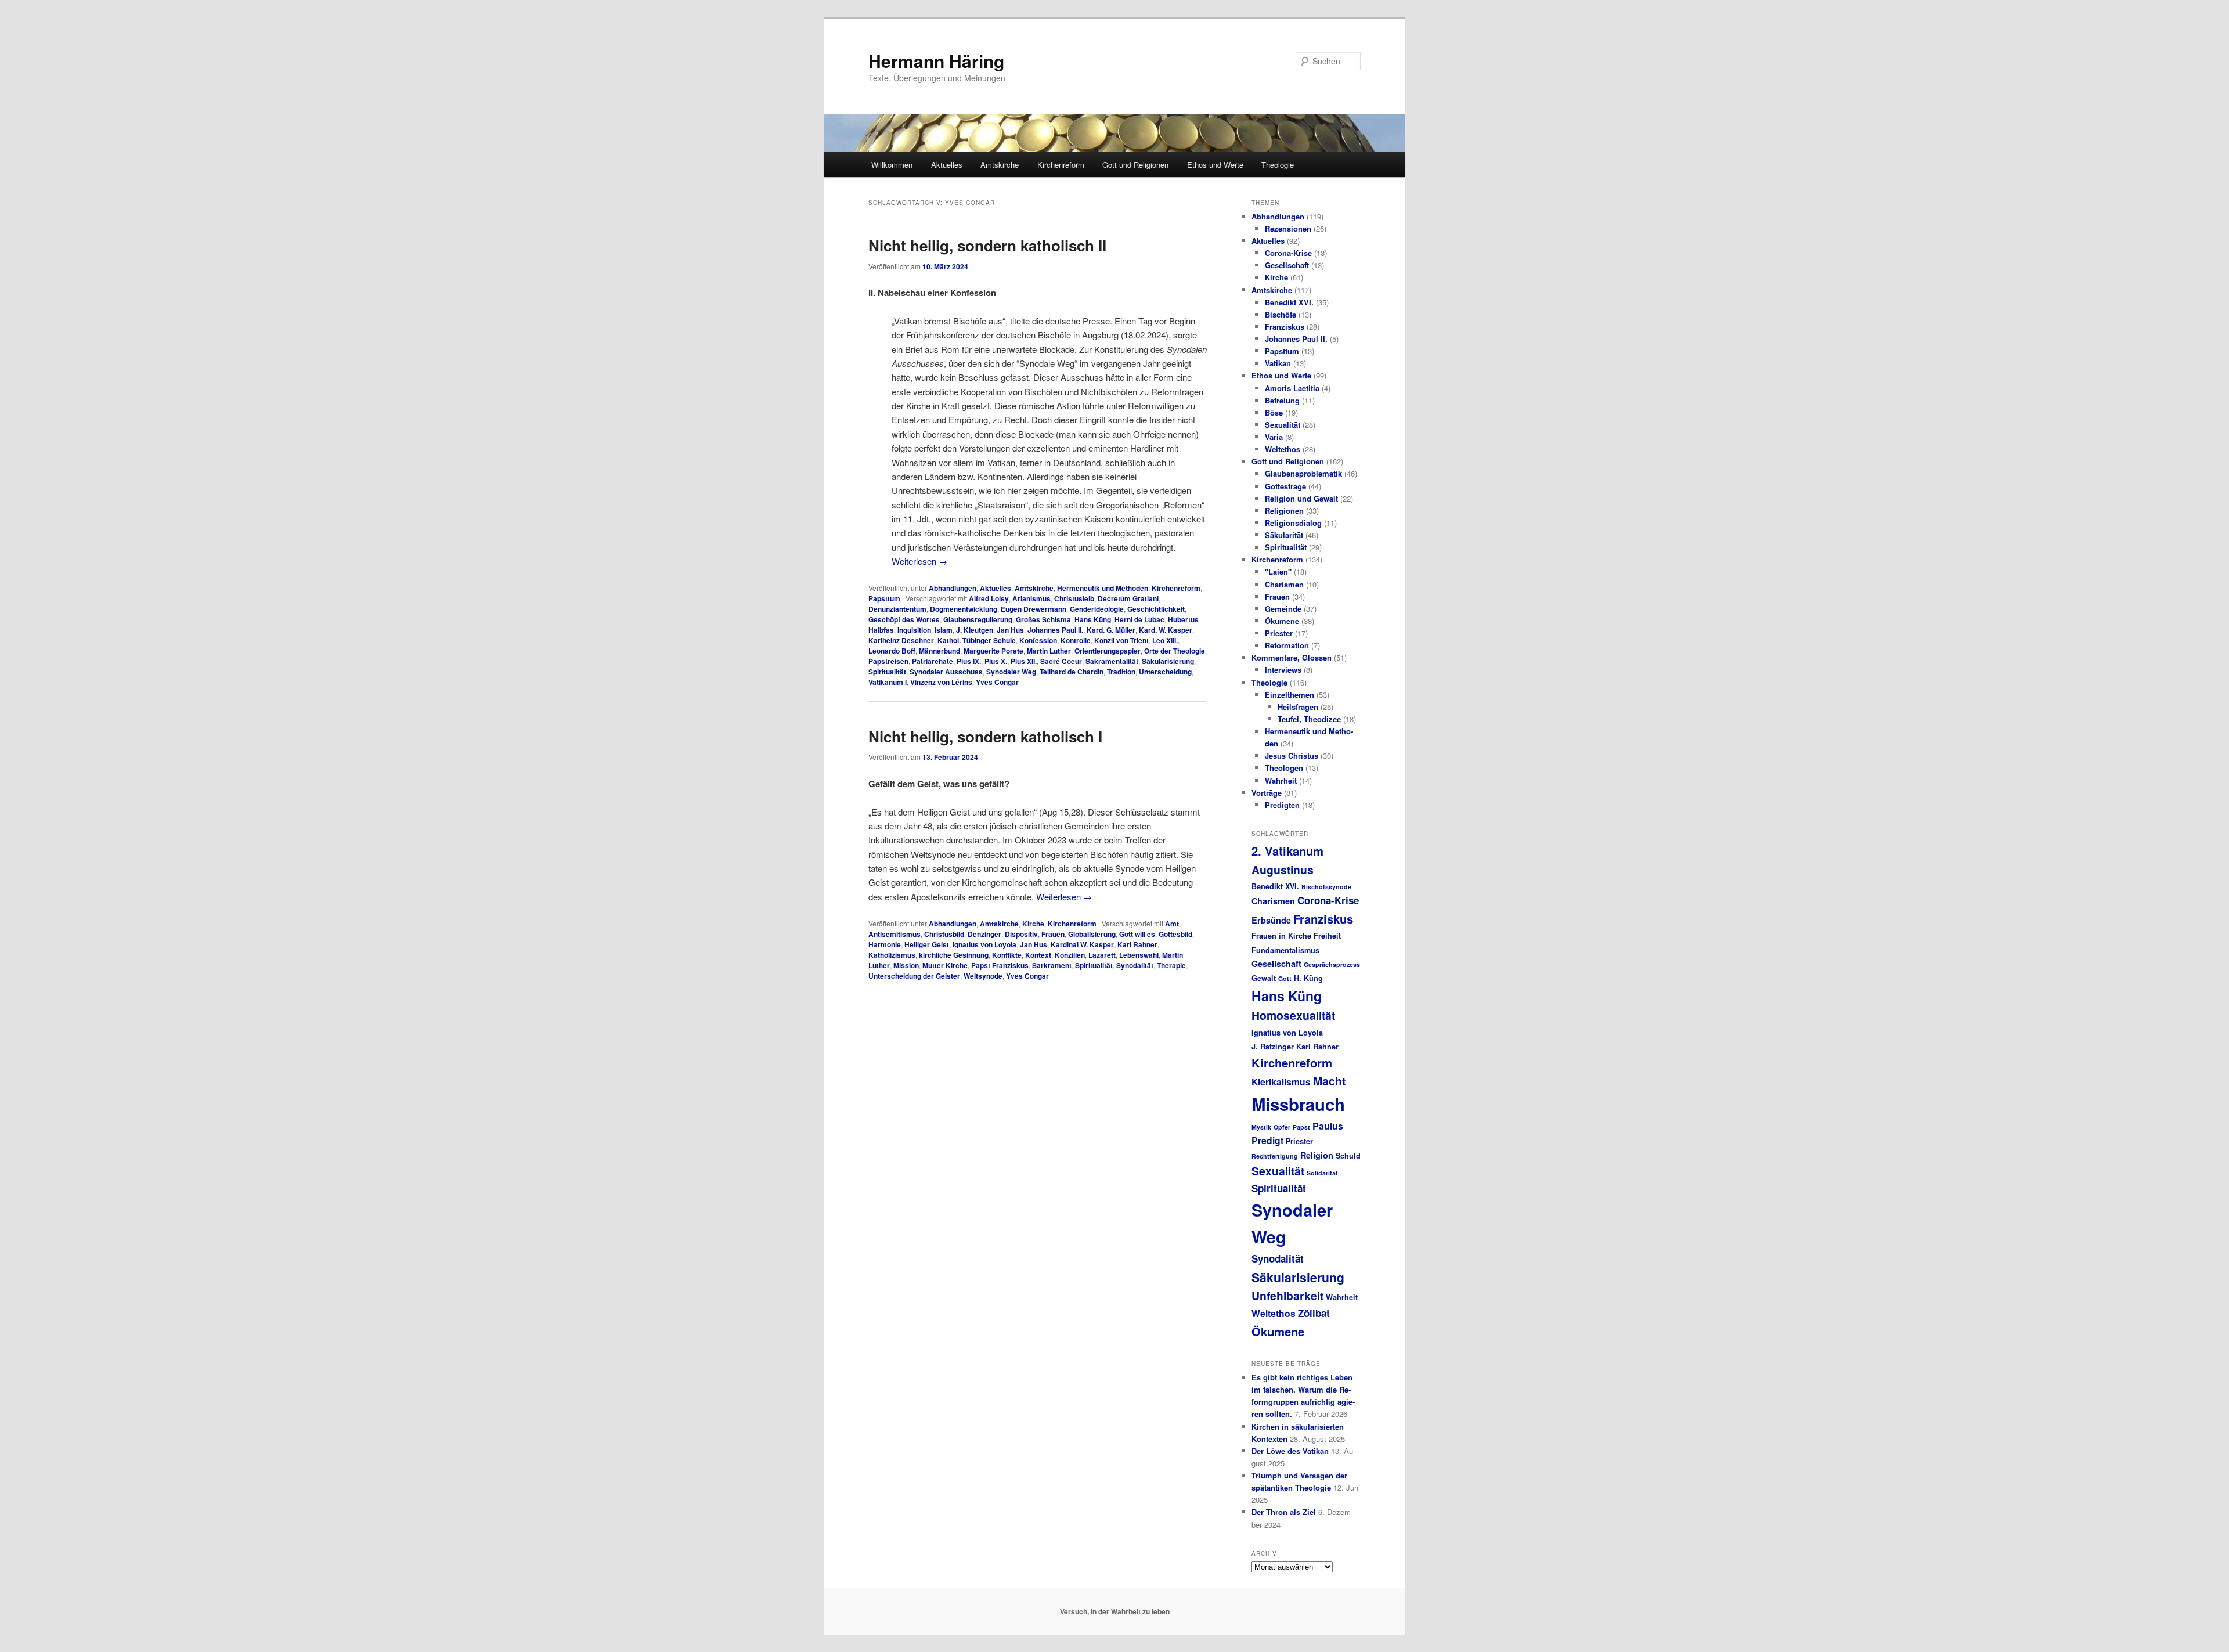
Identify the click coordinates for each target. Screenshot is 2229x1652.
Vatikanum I (888, 682)
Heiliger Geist (927, 944)
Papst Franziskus (1000, 965)
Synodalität (1135, 965)
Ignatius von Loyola (984, 944)
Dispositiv (1021, 934)
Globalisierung (1092, 934)
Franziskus (1285, 327)
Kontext (1038, 955)
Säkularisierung (1168, 661)
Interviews (1283, 670)
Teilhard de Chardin (1072, 672)
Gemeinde (1283, 609)
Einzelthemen (1290, 695)
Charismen (1284, 584)
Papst (1301, 1127)
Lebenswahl (1139, 955)
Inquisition (914, 630)
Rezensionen (1288, 228)
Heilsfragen (1298, 707)
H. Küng (1308, 978)
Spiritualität (887, 672)
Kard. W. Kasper (1166, 630)
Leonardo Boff (892, 651)
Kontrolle (1076, 640)
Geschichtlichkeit (1156, 609)
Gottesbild (1175, 934)
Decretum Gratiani (1128, 598)
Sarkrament (1052, 965)
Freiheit (1327, 936)
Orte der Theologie (1175, 651)
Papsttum (884, 598)
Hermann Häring (936, 61)
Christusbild (944, 934)
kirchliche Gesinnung (954, 955)
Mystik (1261, 1127)
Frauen (1053, 934)
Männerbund (939, 651)
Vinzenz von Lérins (941, 682)
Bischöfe (1281, 314)
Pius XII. (1024, 661)
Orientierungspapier (1108, 651)
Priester (1279, 633)
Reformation (1287, 645)
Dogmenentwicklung (964, 609)
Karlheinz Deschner (901, 640)
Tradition (1121, 672)
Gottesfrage (1285, 486)
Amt (1172, 924)
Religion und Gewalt (1301, 498)
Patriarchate (933, 661)
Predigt (1267, 1140)
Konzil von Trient (1121, 640)
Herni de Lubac (1139, 619)
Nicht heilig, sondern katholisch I (985, 736)
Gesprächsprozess (1332, 964)
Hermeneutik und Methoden (1103, 588)
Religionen (1284, 511)
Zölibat (1314, 1313)
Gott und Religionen (1135, 165)
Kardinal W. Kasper (1082, 944)
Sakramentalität (1112, 661)
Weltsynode (983, 976)
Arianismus (1031, 598)
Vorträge (1267, 793)
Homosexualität (1293, 1015)
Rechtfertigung (1275, 1156)
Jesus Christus (1292, 755)
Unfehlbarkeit (1287, 1296)
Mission (906, 965)
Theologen (1284, 768)
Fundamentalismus (1285, 950)
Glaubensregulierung (978, 619)
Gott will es (1137, 934)
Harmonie (885, 944)
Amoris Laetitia (1292, 388)
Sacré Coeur (1061, 661)
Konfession (1038, 640)
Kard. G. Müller (1111, 630)
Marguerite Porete (993, 651)
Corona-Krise (1288, 253)
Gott (1285, 978)
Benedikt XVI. (1289, 302)
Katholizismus (892, 955)
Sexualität (1283, 425)
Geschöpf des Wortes (904, 619)
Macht (1329, 1081)
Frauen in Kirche (1281, 936)
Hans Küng (1093, 619)
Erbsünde (1271, 920)
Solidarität (1322, 1173)
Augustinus (1283, 870)
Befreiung (1282, 400)
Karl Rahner (1137, 944)
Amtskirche (1000, 165)
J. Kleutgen (975, 630)
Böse (1274, 412)
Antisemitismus (895, 934)
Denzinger (984, 934)
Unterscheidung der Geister (914, 976)
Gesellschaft (1287, 265)
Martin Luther (1049, 651)
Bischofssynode (1326, 887)
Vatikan (1278, 363)
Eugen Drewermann (1034, 609)
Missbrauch (1298, 1104)
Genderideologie (1097, 609)
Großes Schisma (1043, 619)
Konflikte (1007, 955)
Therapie (1171, 965)
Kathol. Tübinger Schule (977, 640)
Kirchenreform (1061, 165)
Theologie (1278, 165)
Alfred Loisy (989, 598)
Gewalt (1264, 978)
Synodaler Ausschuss (946, 672)
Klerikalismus (1281, 1082)
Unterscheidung (1165, 672)
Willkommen (892, 165)
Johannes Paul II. (1055, 630)
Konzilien (1070, 955)
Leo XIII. (1165, 640)
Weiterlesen (919, 561)
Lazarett (1102, 955)
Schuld (1348, 1156)
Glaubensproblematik (1303, 473)
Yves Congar (997, 682)
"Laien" (1278, 571)
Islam (944, 630)
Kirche (1033, 924)
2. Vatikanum (1287, 851)
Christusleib (1074, 598)
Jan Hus (1010, 630)
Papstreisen (888, 661)
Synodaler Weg (1011, 672)
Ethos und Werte (1215, 165)
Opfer (1282, 1127)
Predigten (1282, 805)
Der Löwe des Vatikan (1290, 1451)
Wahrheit (1281, 780)
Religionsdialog (1293, 523)
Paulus (1328, 1126)
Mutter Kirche (945, 965)
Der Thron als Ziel (1284, 1512)
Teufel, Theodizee (1309, 719)
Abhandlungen (953, 588)
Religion (1317, 1155)
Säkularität (1284, 535)
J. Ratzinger (1273, 1047)
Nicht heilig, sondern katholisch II (987, 245)
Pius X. (996, 661)
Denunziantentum (897, 609)
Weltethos (1283, 449)
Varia (1274, 437)
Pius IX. (969, 661)
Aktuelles (947, 165)
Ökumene (1282, 621)
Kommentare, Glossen (1292, 657)
